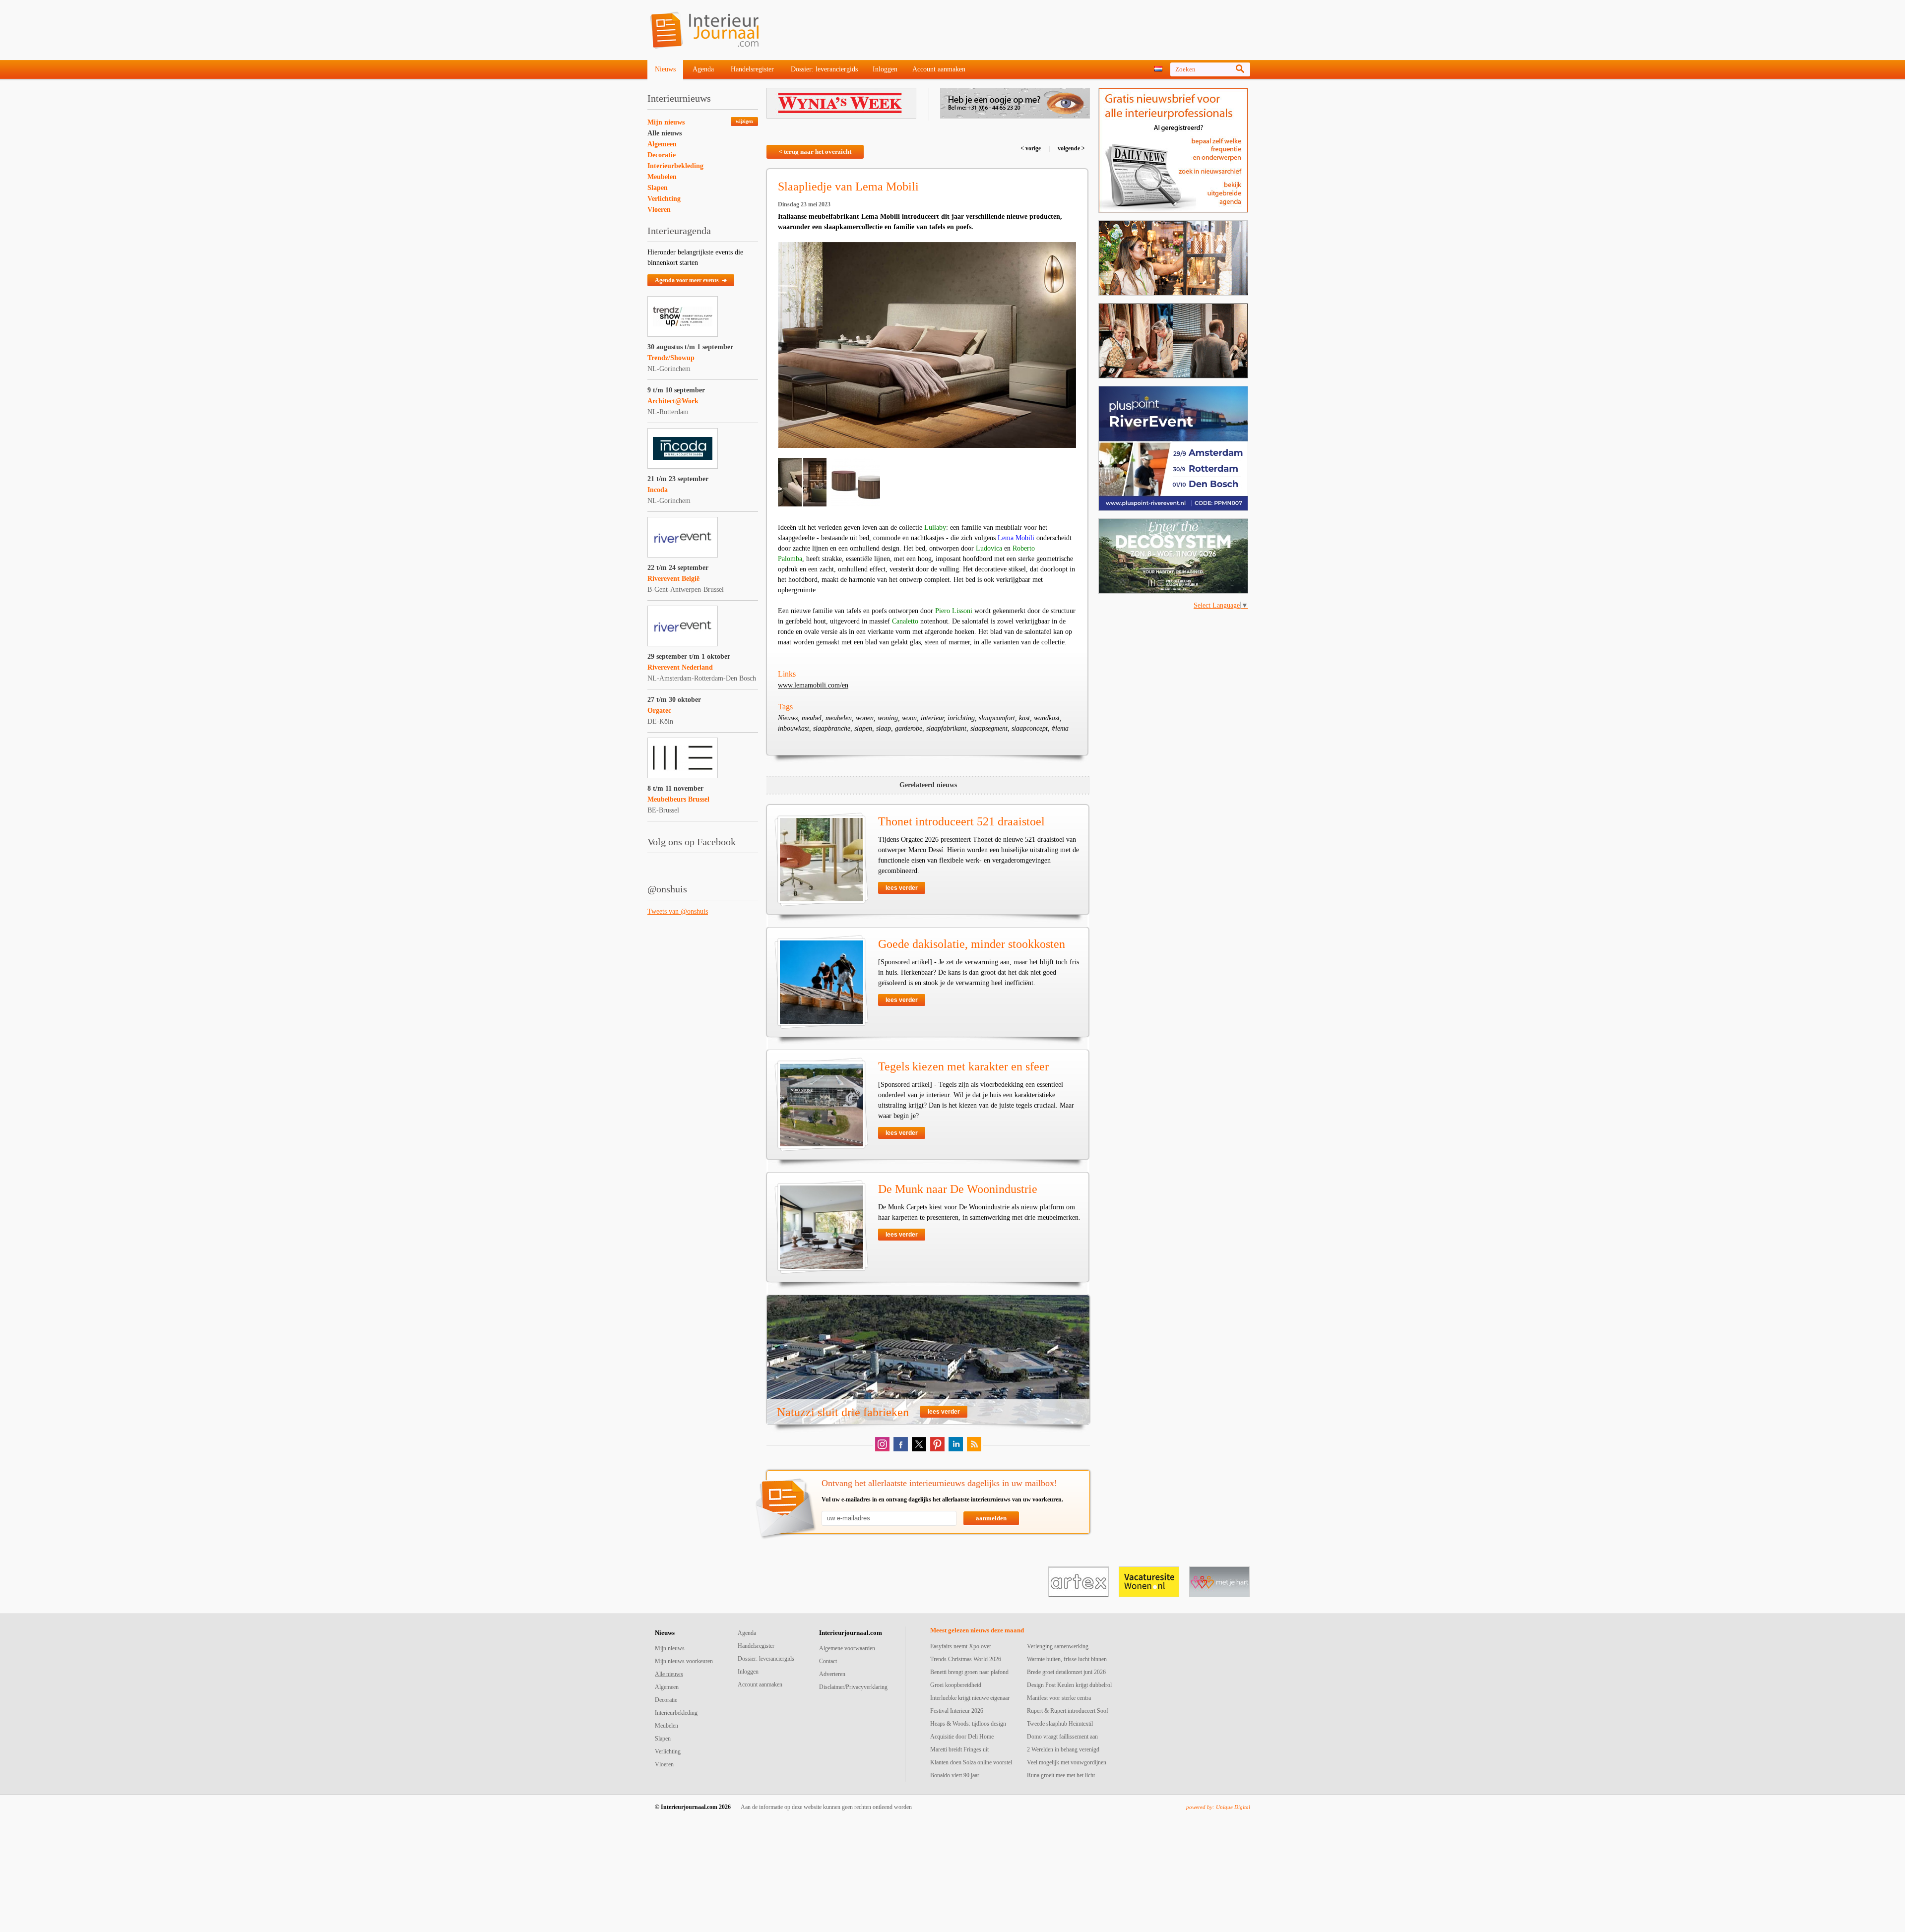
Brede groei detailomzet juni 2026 (1066, 1672)
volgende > (1071, 148)
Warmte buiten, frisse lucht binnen (1067, 1659)
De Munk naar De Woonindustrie (958, 1189)
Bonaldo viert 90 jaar (955, 1775)
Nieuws (665, 69)
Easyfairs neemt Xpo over (961, 1646)
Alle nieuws (665, 133)
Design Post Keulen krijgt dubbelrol (1069, 1685)
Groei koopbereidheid (956, 1685)
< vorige (1031, 148)
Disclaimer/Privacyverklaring (853, 1687)
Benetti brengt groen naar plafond (969, 1672)
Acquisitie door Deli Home (962, 1737)
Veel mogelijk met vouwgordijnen (1067, 1762)
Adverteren (832, 1674)
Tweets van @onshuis (678, 911)
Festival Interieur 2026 (957, 1711)
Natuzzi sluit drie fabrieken (843, 1412)
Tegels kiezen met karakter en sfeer (963, 1066)
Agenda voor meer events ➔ (691, 280)
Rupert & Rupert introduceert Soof (1068, 1711)
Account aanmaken (939, 69)
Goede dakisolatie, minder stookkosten (972, 944)
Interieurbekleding (675, 166)
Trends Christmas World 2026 (966, 1659)
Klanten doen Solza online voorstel (971, 1762)
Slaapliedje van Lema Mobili (848, 187)
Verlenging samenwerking (1058, 1646)
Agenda (703, 69)
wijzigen (744, 121)
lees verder (902, 888)
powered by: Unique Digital (1218, 1807)
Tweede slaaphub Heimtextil (1060, 1724)
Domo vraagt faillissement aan (1062, 1737)
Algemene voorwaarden (847, 1648)
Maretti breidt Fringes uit (959, 1749)
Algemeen (662, 144)
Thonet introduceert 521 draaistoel (961, 821)
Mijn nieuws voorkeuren (684, 1661)
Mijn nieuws (666, 122)
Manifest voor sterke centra (1059, 1698)
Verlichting (664, 199)
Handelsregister (752, 69)
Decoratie (662, 155)
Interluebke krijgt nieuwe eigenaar (970, 1698)
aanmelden (991, 1518)
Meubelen (662, 177)
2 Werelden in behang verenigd (1063, 1749)
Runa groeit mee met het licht (1061, 1775)
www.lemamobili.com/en (813, 685)
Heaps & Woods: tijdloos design (968, 1724)
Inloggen (885, 69)
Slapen (658, 188)
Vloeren (659, 210)
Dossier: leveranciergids (824, 69)
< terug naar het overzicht (815, 152)
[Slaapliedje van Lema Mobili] (927, 345)
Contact (828, 1661)
